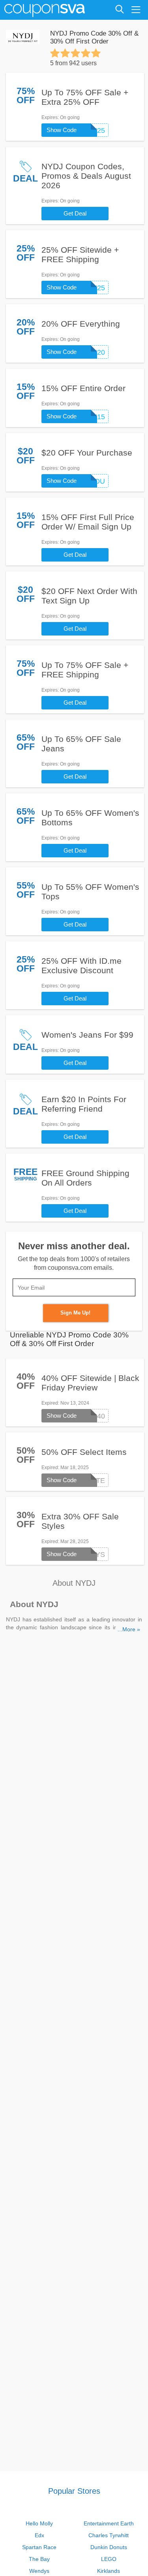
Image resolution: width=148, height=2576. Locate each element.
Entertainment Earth (109, 2523)
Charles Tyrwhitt (109, 2535)
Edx (39, 2535)
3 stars (75, 53)
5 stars (96, 53)
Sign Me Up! (75, 1313)
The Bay (39, 2559)
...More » (129, 1629)
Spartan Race (39, 2547)
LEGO (109, 2559)
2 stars (65, 53)
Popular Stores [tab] (74, 2491)
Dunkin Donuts (109, 2547)
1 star (55, 53)
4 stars (86, 53)
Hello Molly (39, 2523)
